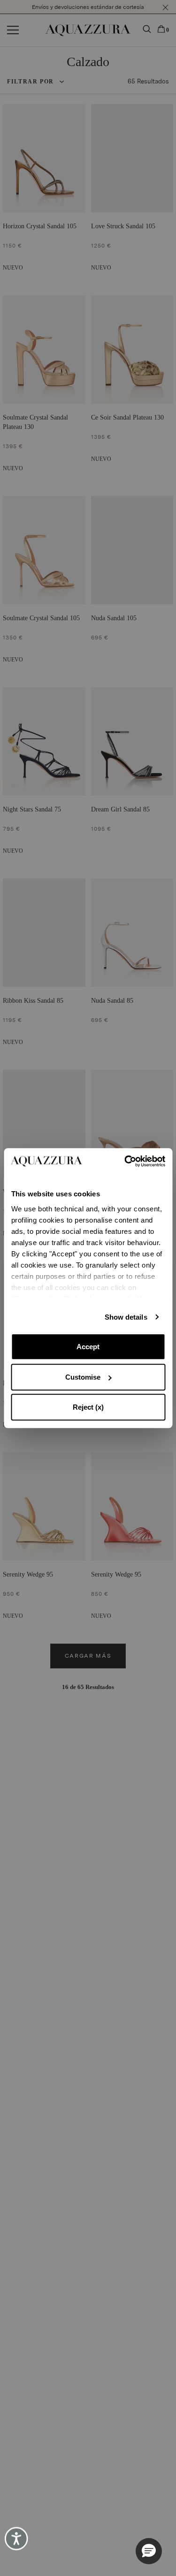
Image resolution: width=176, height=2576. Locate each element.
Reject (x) (88, 1407)
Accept (88, 1347)
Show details (126, 1317)
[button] (149, 2551)
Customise (83, 1377)
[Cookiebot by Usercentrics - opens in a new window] (125, 1161)
